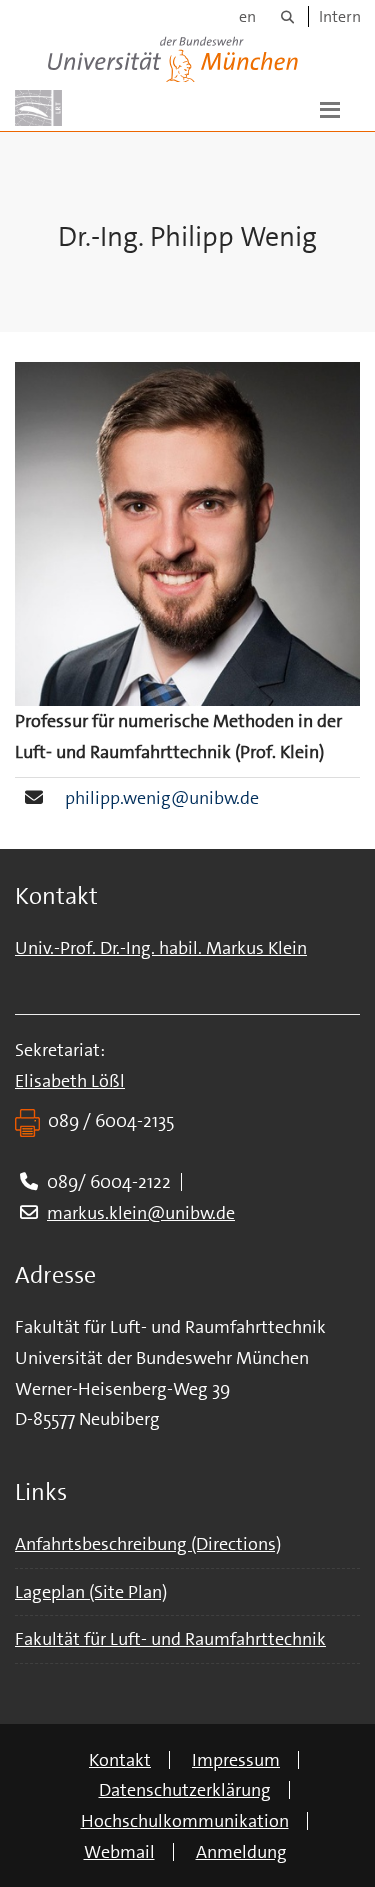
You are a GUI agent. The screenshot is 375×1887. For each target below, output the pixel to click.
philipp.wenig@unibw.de (162, 798)
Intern (340, 16)
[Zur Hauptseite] (38, 108)
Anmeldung (241, 1852)
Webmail (119, 1852)
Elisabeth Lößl (70, 1081)
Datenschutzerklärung (185, 1790)
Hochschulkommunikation (185, 1821)
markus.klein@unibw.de (141, 1213)
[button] (330, 108)
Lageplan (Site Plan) (91, 1592)
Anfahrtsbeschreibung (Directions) (148, 1544)
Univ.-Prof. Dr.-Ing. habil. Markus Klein (161, 948)
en (247, 16)
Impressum (236, 1760)
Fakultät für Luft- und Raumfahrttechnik (170, 1639)
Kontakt (120, 1760)
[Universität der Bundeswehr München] (173, 55)
